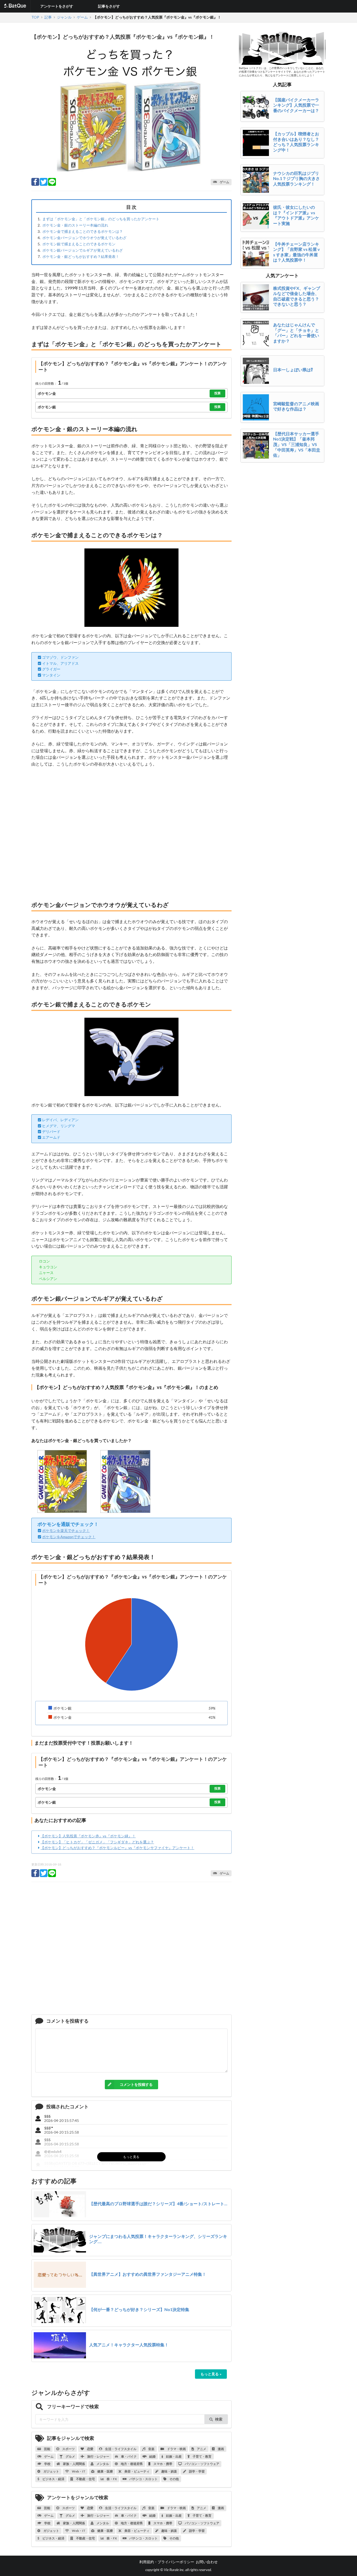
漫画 (221, 2449)
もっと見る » (211, 2374)
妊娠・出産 (174, 2456)
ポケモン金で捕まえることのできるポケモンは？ (83, 231)
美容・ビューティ (137, 2471)
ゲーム (49, 2456)
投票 (217, 393)
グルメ (70, 2456)
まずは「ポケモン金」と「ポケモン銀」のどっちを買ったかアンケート (101, 219)
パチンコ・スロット (143, 2479)
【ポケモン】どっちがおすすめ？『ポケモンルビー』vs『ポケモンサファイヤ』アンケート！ (117, 1848)
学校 (47, 2464)
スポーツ (68, 2449)
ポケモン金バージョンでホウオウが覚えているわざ (84, 238)
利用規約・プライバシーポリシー (167, 2562)
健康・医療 (105, 2471)
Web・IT (78, 2471)
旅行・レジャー (98, 2456)
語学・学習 (197, 2471)
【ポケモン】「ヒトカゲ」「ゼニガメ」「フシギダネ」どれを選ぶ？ (97, 1842)
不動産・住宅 (85, 2479)
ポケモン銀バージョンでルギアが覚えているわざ (83, 250)
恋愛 (90, 2449)
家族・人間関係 (74, 2464)
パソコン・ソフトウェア (202, 2464)
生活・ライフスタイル (120, 2449)
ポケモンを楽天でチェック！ (66, 1530)
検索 (219, 2419)
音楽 (151, 2449)
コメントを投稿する (136, 2084)
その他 (174, 2479)
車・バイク (129, 2456)
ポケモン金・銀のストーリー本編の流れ (75, 225)
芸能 (47, 2449)
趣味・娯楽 (169, 2471)
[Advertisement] (131, 834)
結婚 (152, 2456)
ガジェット (51, 2471)
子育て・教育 (202, 2456)
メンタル (102, 2464)
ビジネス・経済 (53, 2479)
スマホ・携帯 (163, 2464)
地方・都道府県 (131, 2464)
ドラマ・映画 (176, 2449)
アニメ (201, 2449)
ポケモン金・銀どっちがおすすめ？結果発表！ (81, 256)
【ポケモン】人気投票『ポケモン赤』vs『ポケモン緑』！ (88, 1836)
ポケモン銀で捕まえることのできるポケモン (79, 244)
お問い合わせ (207, 2562)
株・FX (111, 2479)
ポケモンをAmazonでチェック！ (69, 1537)
